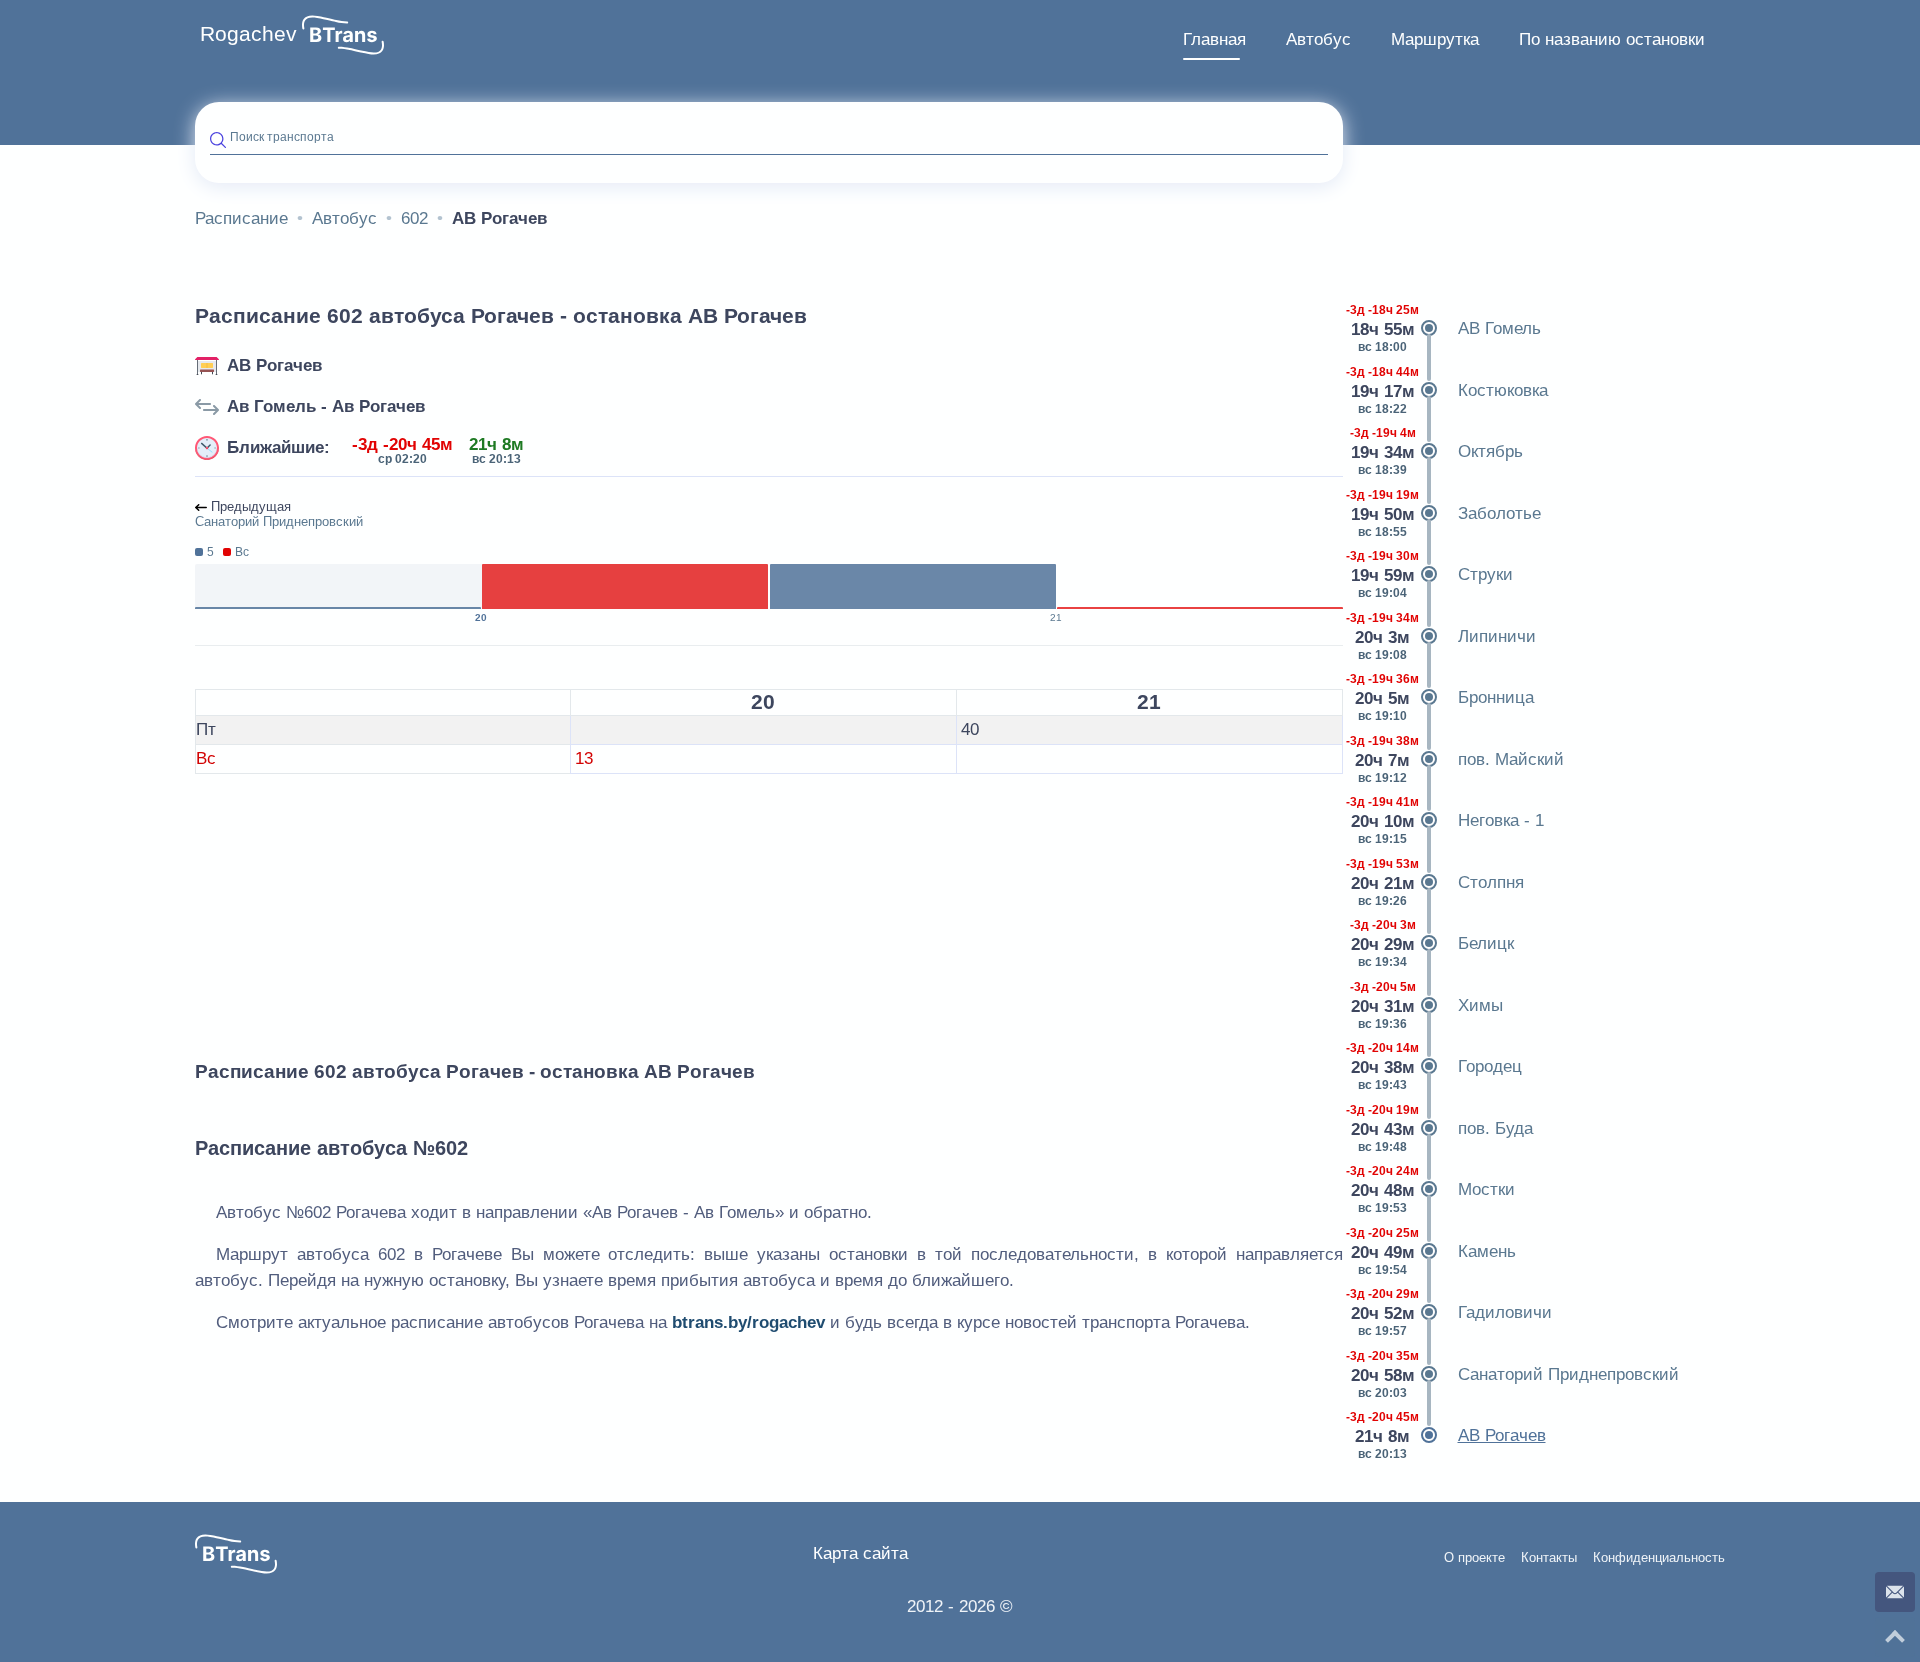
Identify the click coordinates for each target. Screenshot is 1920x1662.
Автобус (1318, 39)
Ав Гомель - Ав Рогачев (326, 406)
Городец (1440, 1066)
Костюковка (1453, 390)
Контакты (1549, 1558)
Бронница (1446, 697)
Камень (1437, 1251)
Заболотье (1449, 513)
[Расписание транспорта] (343, 35)
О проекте (1474, 1558)
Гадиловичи (1455, 1312)
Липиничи (1447, 636)
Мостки (1436, 1189)
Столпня (1441, 882)
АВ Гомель (1449, 328)
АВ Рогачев (274, 365)
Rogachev (248, 34)
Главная (1214, 39)
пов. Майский (1461, 759)
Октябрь (1440, 451)
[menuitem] (1214, 40)
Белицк (1436, 943)
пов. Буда (1445, 1128)
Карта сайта (860, 1553)
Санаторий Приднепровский (1518, 1374)
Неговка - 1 (1451, 820)
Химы (1430, 1005)
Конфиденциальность (1659, 1558)
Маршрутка (1435, 39)
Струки (1435, 574)
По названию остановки (1612, 39)
